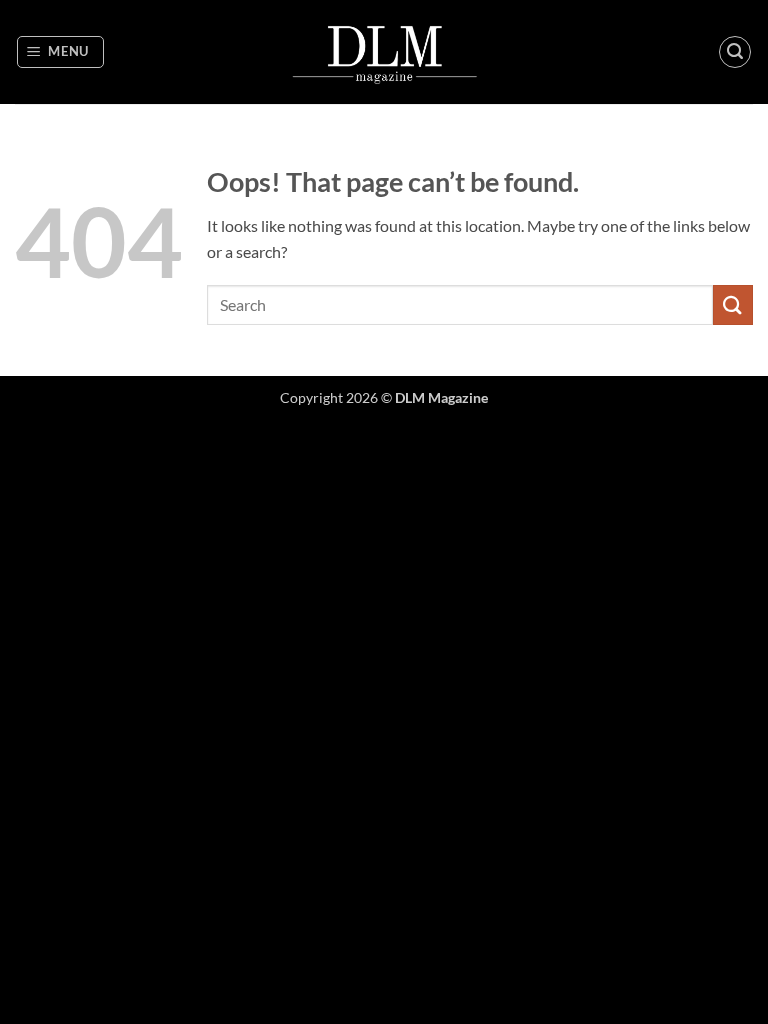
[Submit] (733, 304)
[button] (61, 52)
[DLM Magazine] (384, 52)
